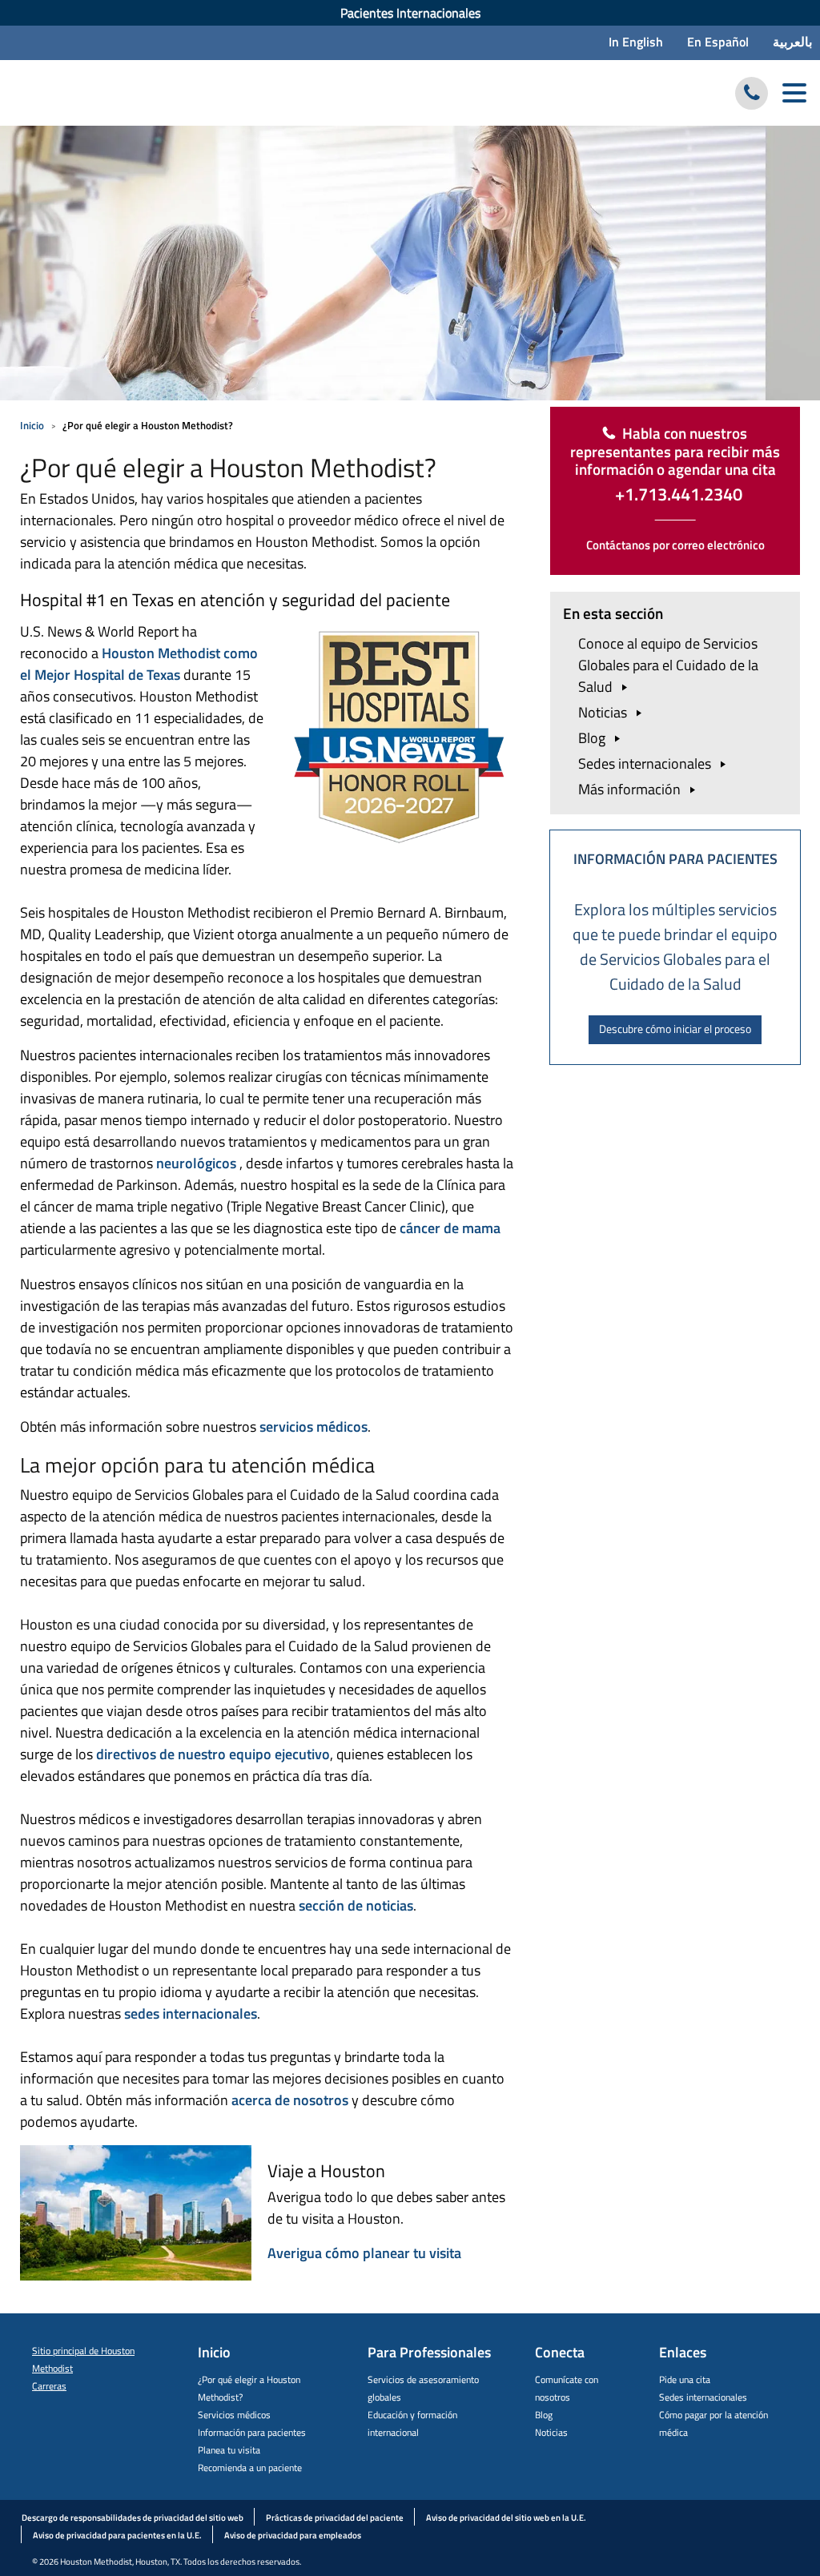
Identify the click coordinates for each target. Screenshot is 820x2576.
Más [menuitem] (631, 789)
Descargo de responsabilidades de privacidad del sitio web (133, 2518)
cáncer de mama (450, 1228)
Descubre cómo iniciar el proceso (675, 1029)
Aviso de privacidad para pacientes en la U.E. (117, 2535)
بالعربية (792, 42)
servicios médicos (314, 1427)
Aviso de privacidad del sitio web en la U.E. (506, 2518)
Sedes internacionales (703, 2397)
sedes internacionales (189, 2013)
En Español (718, 42)
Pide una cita (685, 2379)
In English (636, 42)
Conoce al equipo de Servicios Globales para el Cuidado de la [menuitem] (668, 665)
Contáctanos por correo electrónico (675, 545)
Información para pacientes (252, 2432)
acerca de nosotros (290, 2100)
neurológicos (196, 1163)
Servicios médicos (234, 2415)
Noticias (551, 2432)
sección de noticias (356, 1905)
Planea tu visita (229, 2450)
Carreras (49, 2386)
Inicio (32, 425)
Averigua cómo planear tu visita (364, 2253)
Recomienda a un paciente (250, 2467)
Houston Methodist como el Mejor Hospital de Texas (139, 664)
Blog (544, 2415)
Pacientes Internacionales (410, 13)
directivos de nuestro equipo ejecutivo (213, 1754)
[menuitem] (410, 13)
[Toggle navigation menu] (794, 93)
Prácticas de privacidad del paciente (335, 2518)
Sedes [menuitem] (646, 764)
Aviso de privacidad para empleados (293, 2535)
